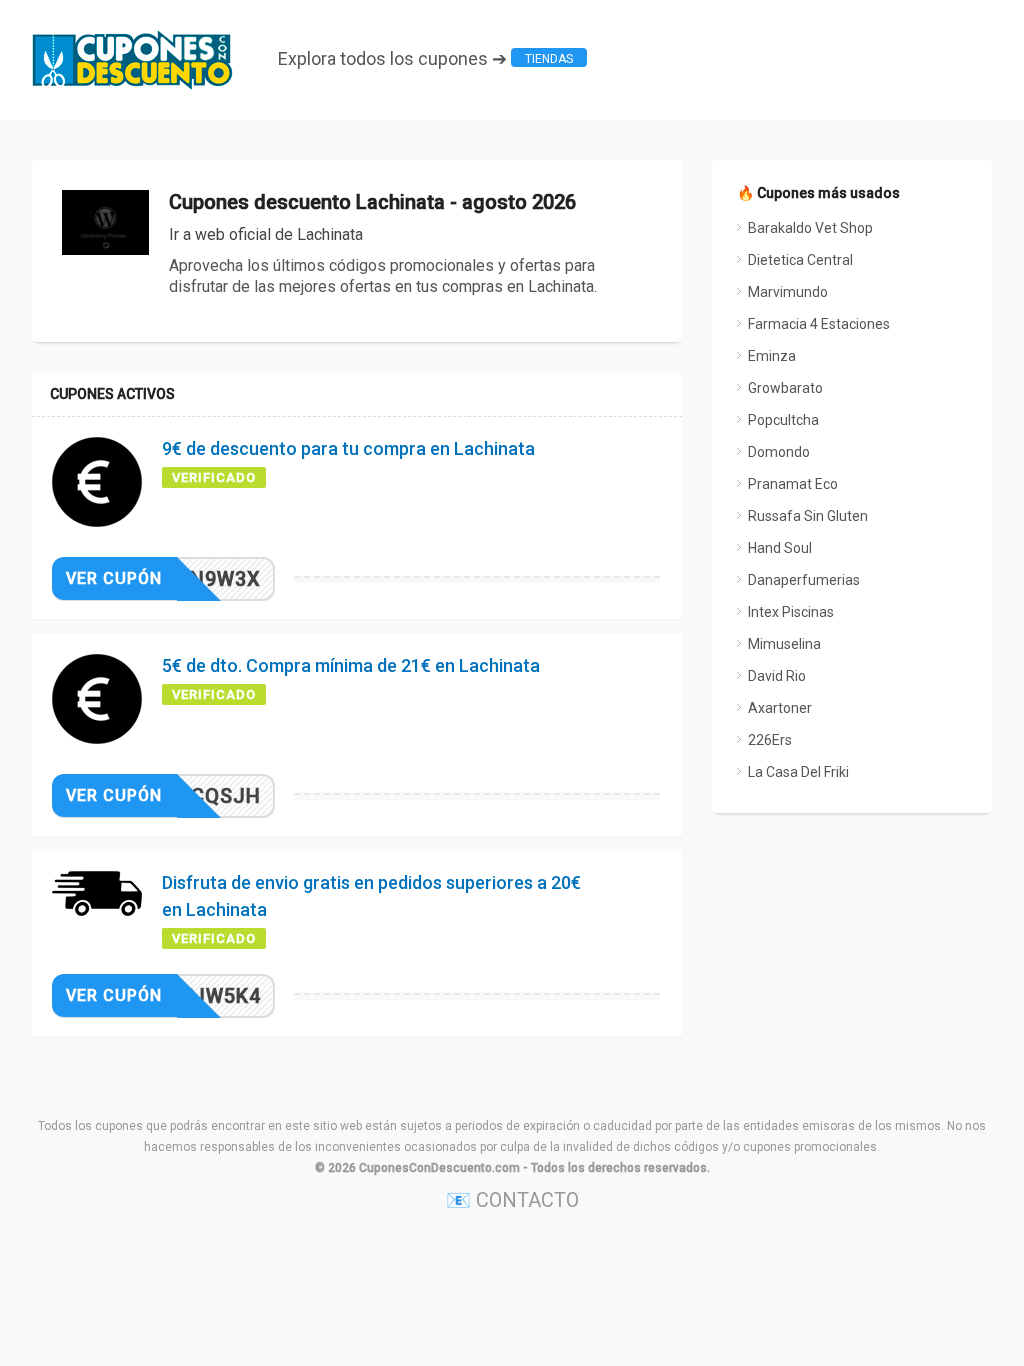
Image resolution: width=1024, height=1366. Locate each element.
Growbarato (785, 388)
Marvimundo (788, 292)
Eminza (772, 356)
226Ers (770, 740)
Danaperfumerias (804, 580)
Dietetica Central (800, 260)
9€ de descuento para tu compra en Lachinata (348, 448)
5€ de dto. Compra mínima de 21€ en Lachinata (351, 665)
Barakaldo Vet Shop (810, 228)
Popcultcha (783, 420)
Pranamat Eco (793, 484)
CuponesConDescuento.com (439, 1168)
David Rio (777, 676)
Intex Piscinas (791, 612)
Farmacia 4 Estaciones (819, 324)
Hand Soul (780, 548)
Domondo (779, 452)
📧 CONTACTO (512, 1200)
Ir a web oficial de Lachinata (266, 234)
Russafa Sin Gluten (808, 516)
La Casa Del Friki (798, 772)
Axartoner (780, 708)
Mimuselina (784, 644)
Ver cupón (114, 578)
